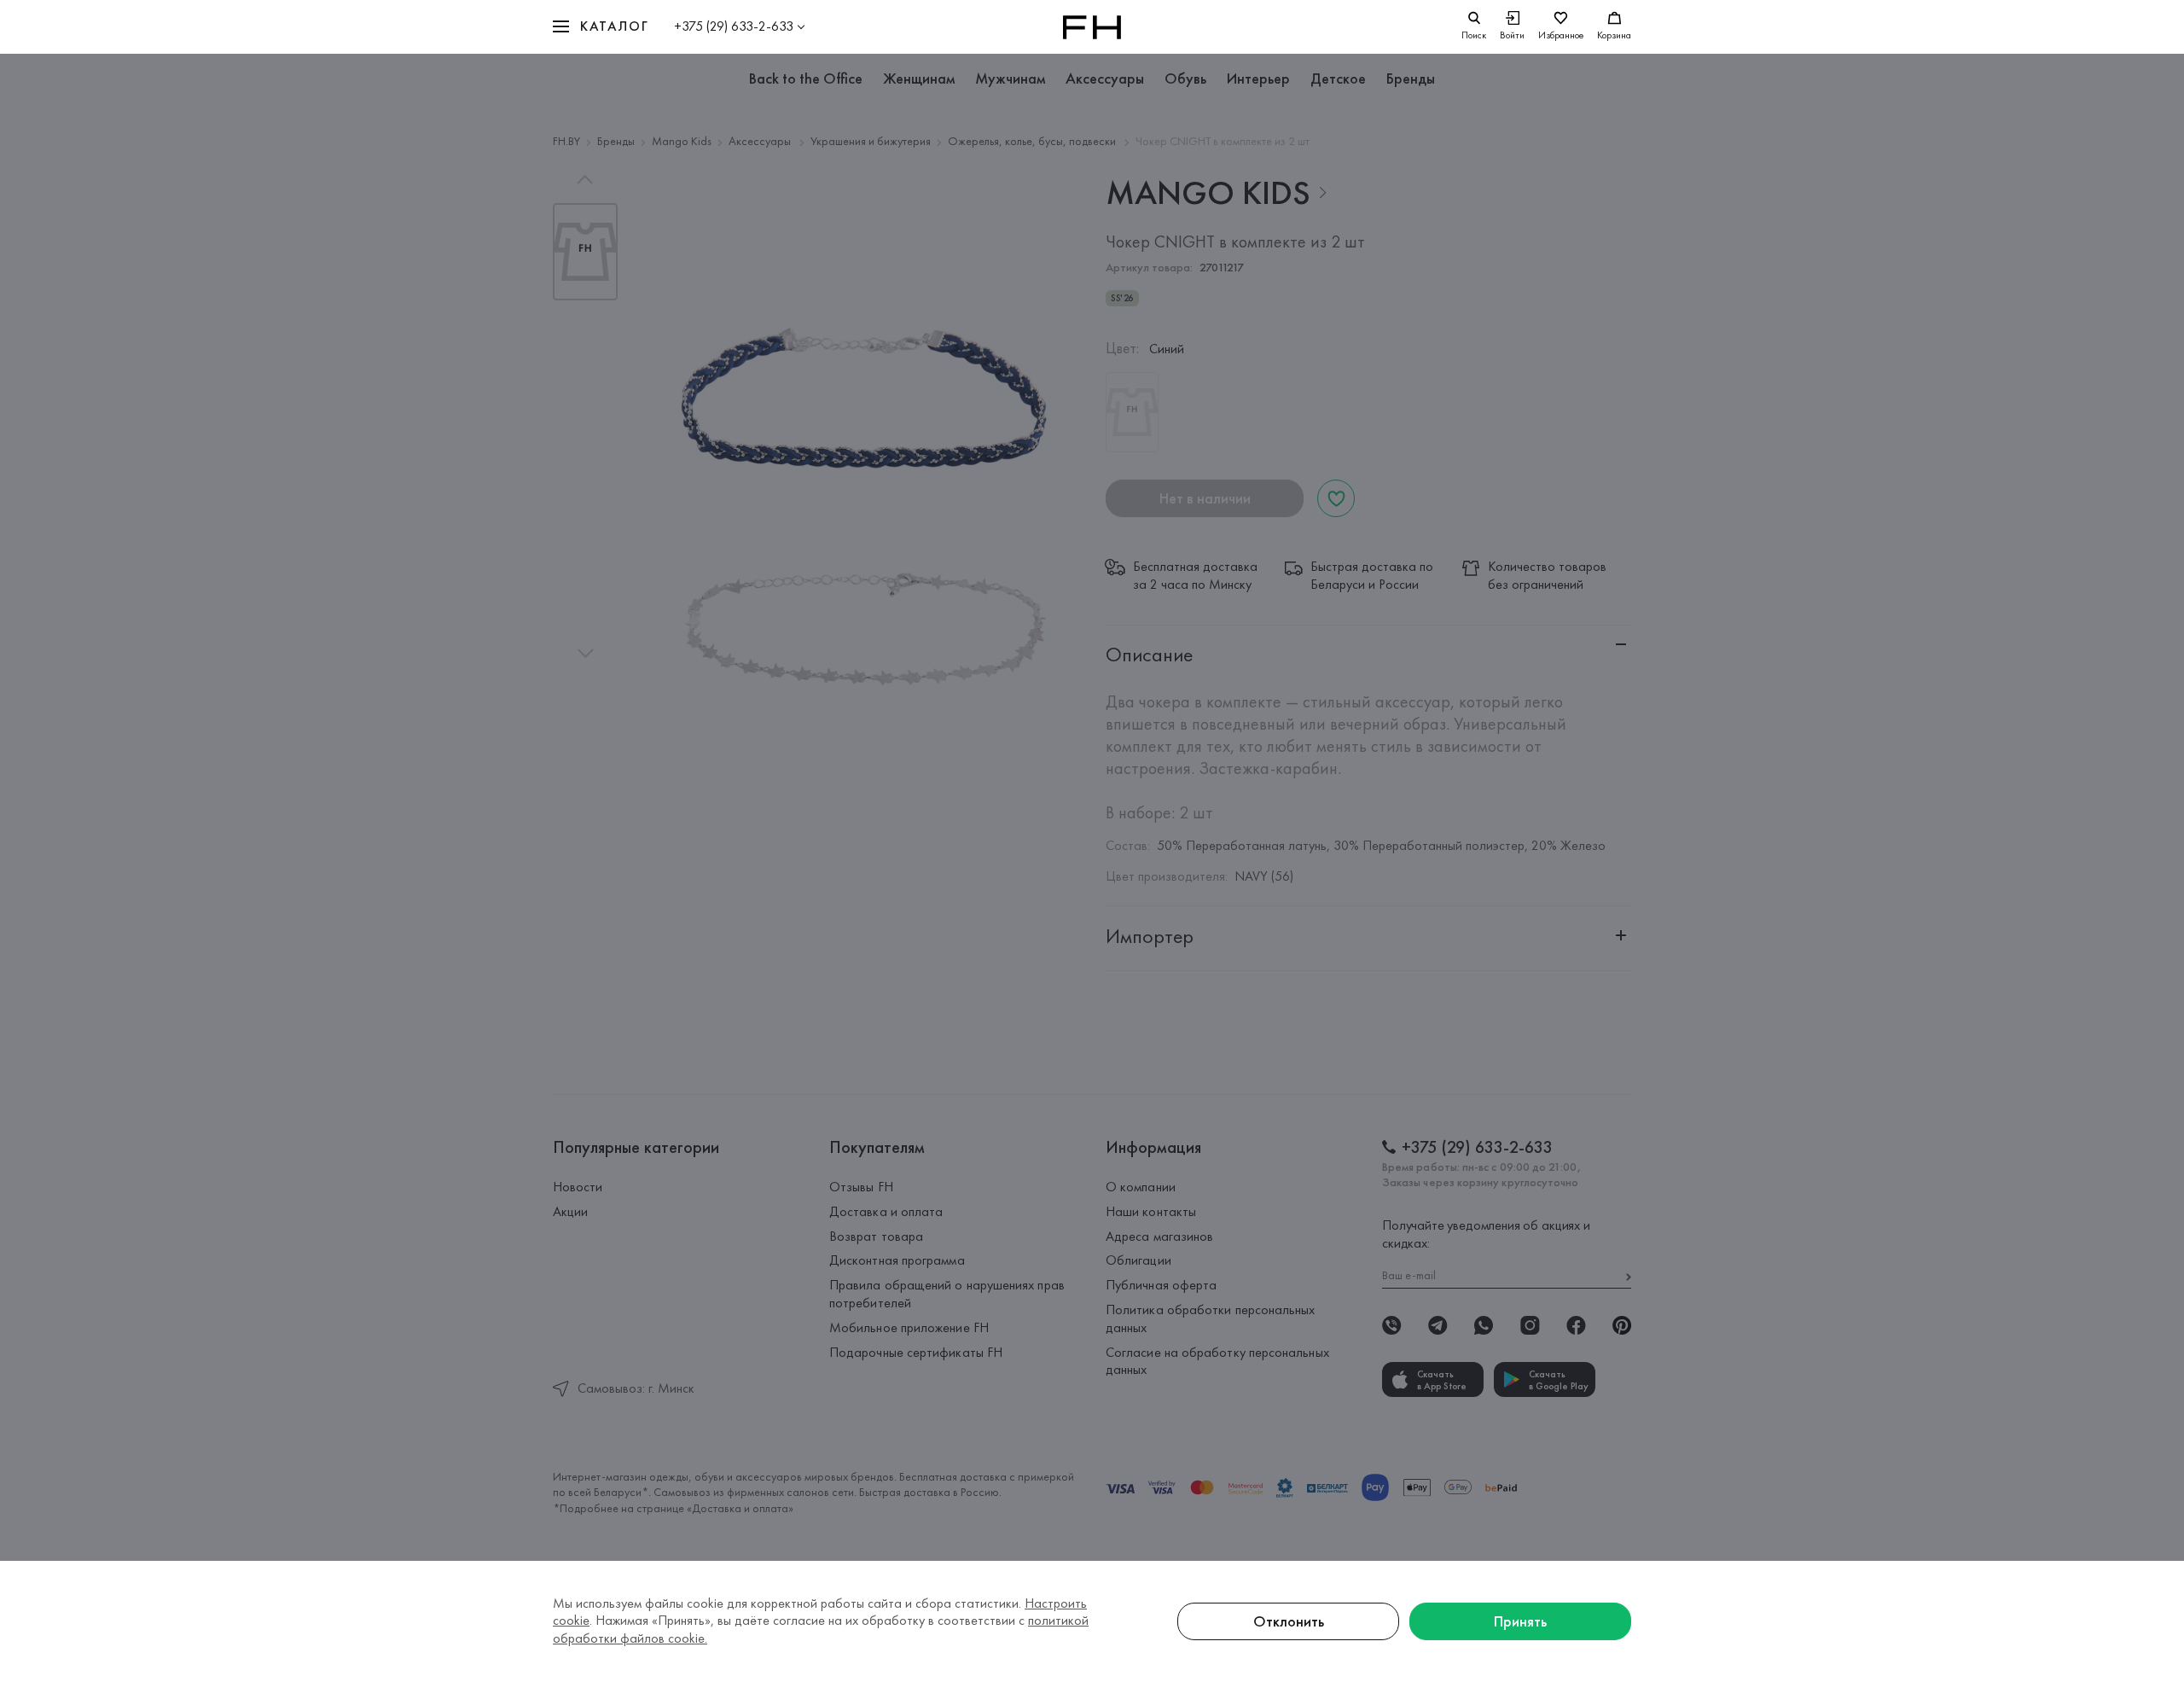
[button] (601, 27)
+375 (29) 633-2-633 (734, 26)
